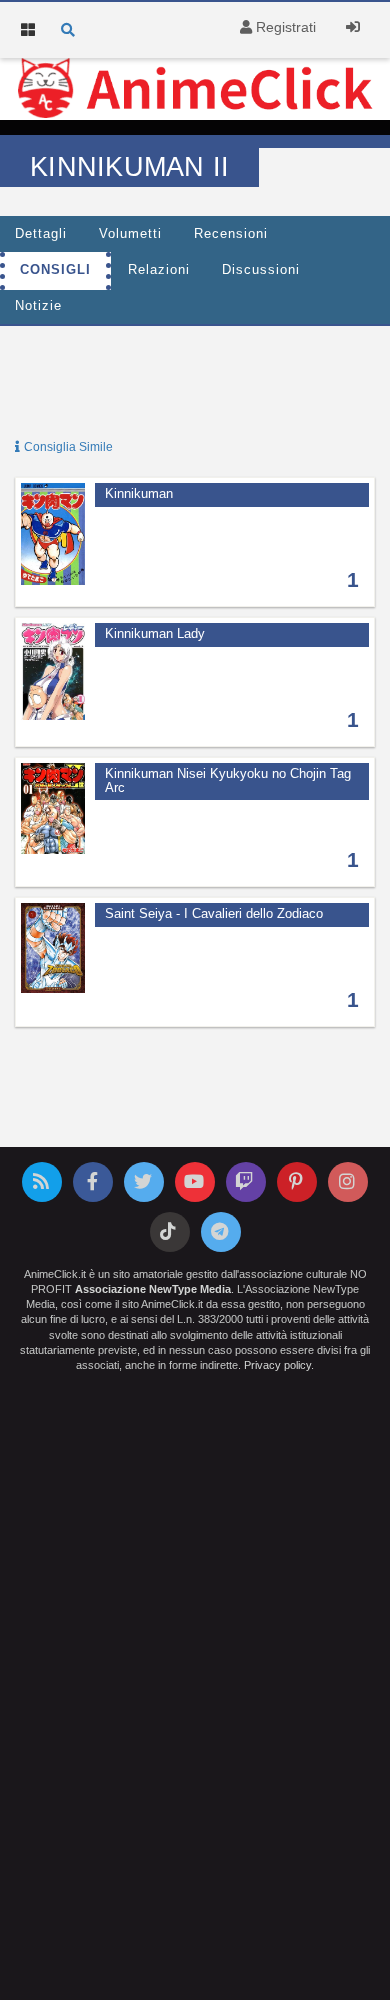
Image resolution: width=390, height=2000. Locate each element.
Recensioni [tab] (231, 234)
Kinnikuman (139, 494)
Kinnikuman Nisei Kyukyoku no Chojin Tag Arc (228, 781)
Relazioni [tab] (159, 270)
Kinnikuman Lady (155, 634)
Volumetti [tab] (130, 234)
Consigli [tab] (55, 270)
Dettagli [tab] (41, 234)
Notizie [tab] (38, 306)
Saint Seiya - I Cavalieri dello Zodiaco (214, 914)
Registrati (284, 27)
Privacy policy (277, 1365)
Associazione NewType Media (153, 1289)
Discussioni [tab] (261, 270)
